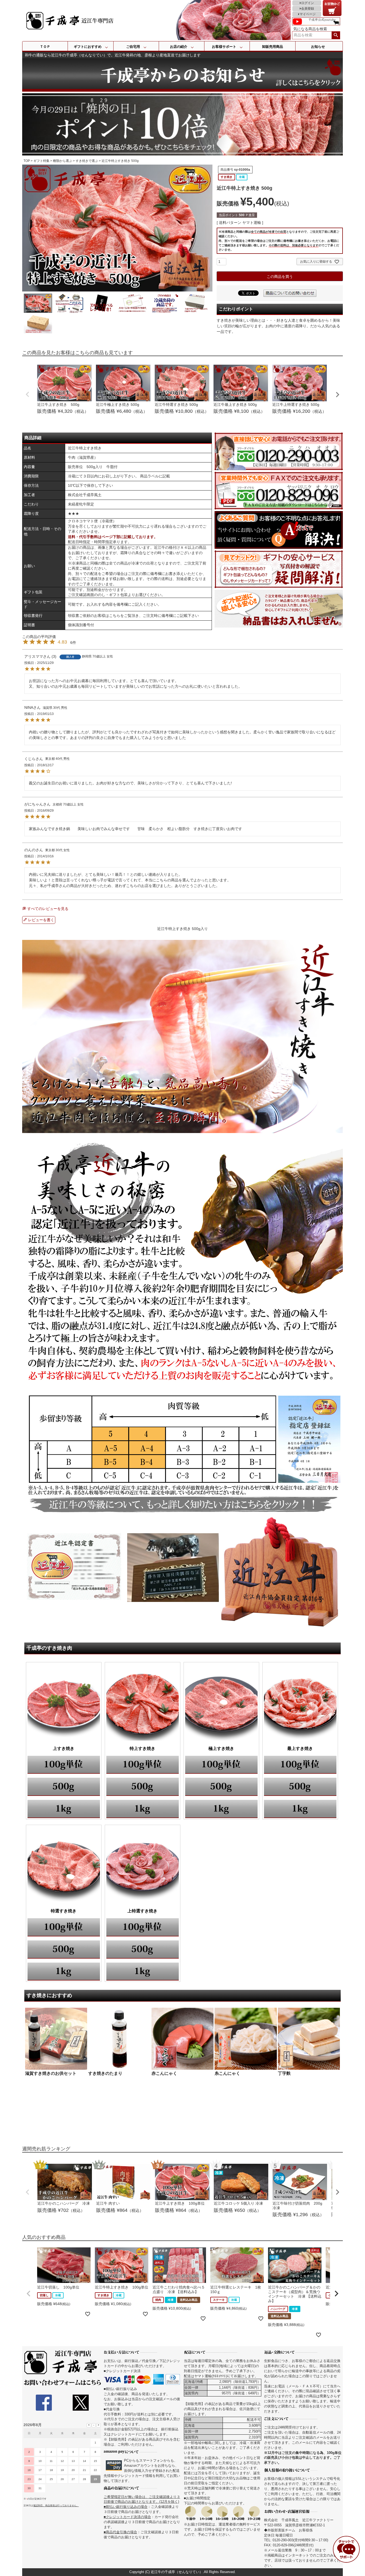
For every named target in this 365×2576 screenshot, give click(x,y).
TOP (27, 161)
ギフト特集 (41, 161)
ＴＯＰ (45, 47)
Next (337, 395)
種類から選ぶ (63, 161)
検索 (336, 35)
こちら (115, 616)
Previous (28, 394)
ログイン (308, 3)
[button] (29, 2294)
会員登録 (308, 9)
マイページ (308, 14)
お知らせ (318, 47)
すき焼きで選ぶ (87, 161)
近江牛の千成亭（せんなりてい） (177, 2572)
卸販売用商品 (273, 47)
